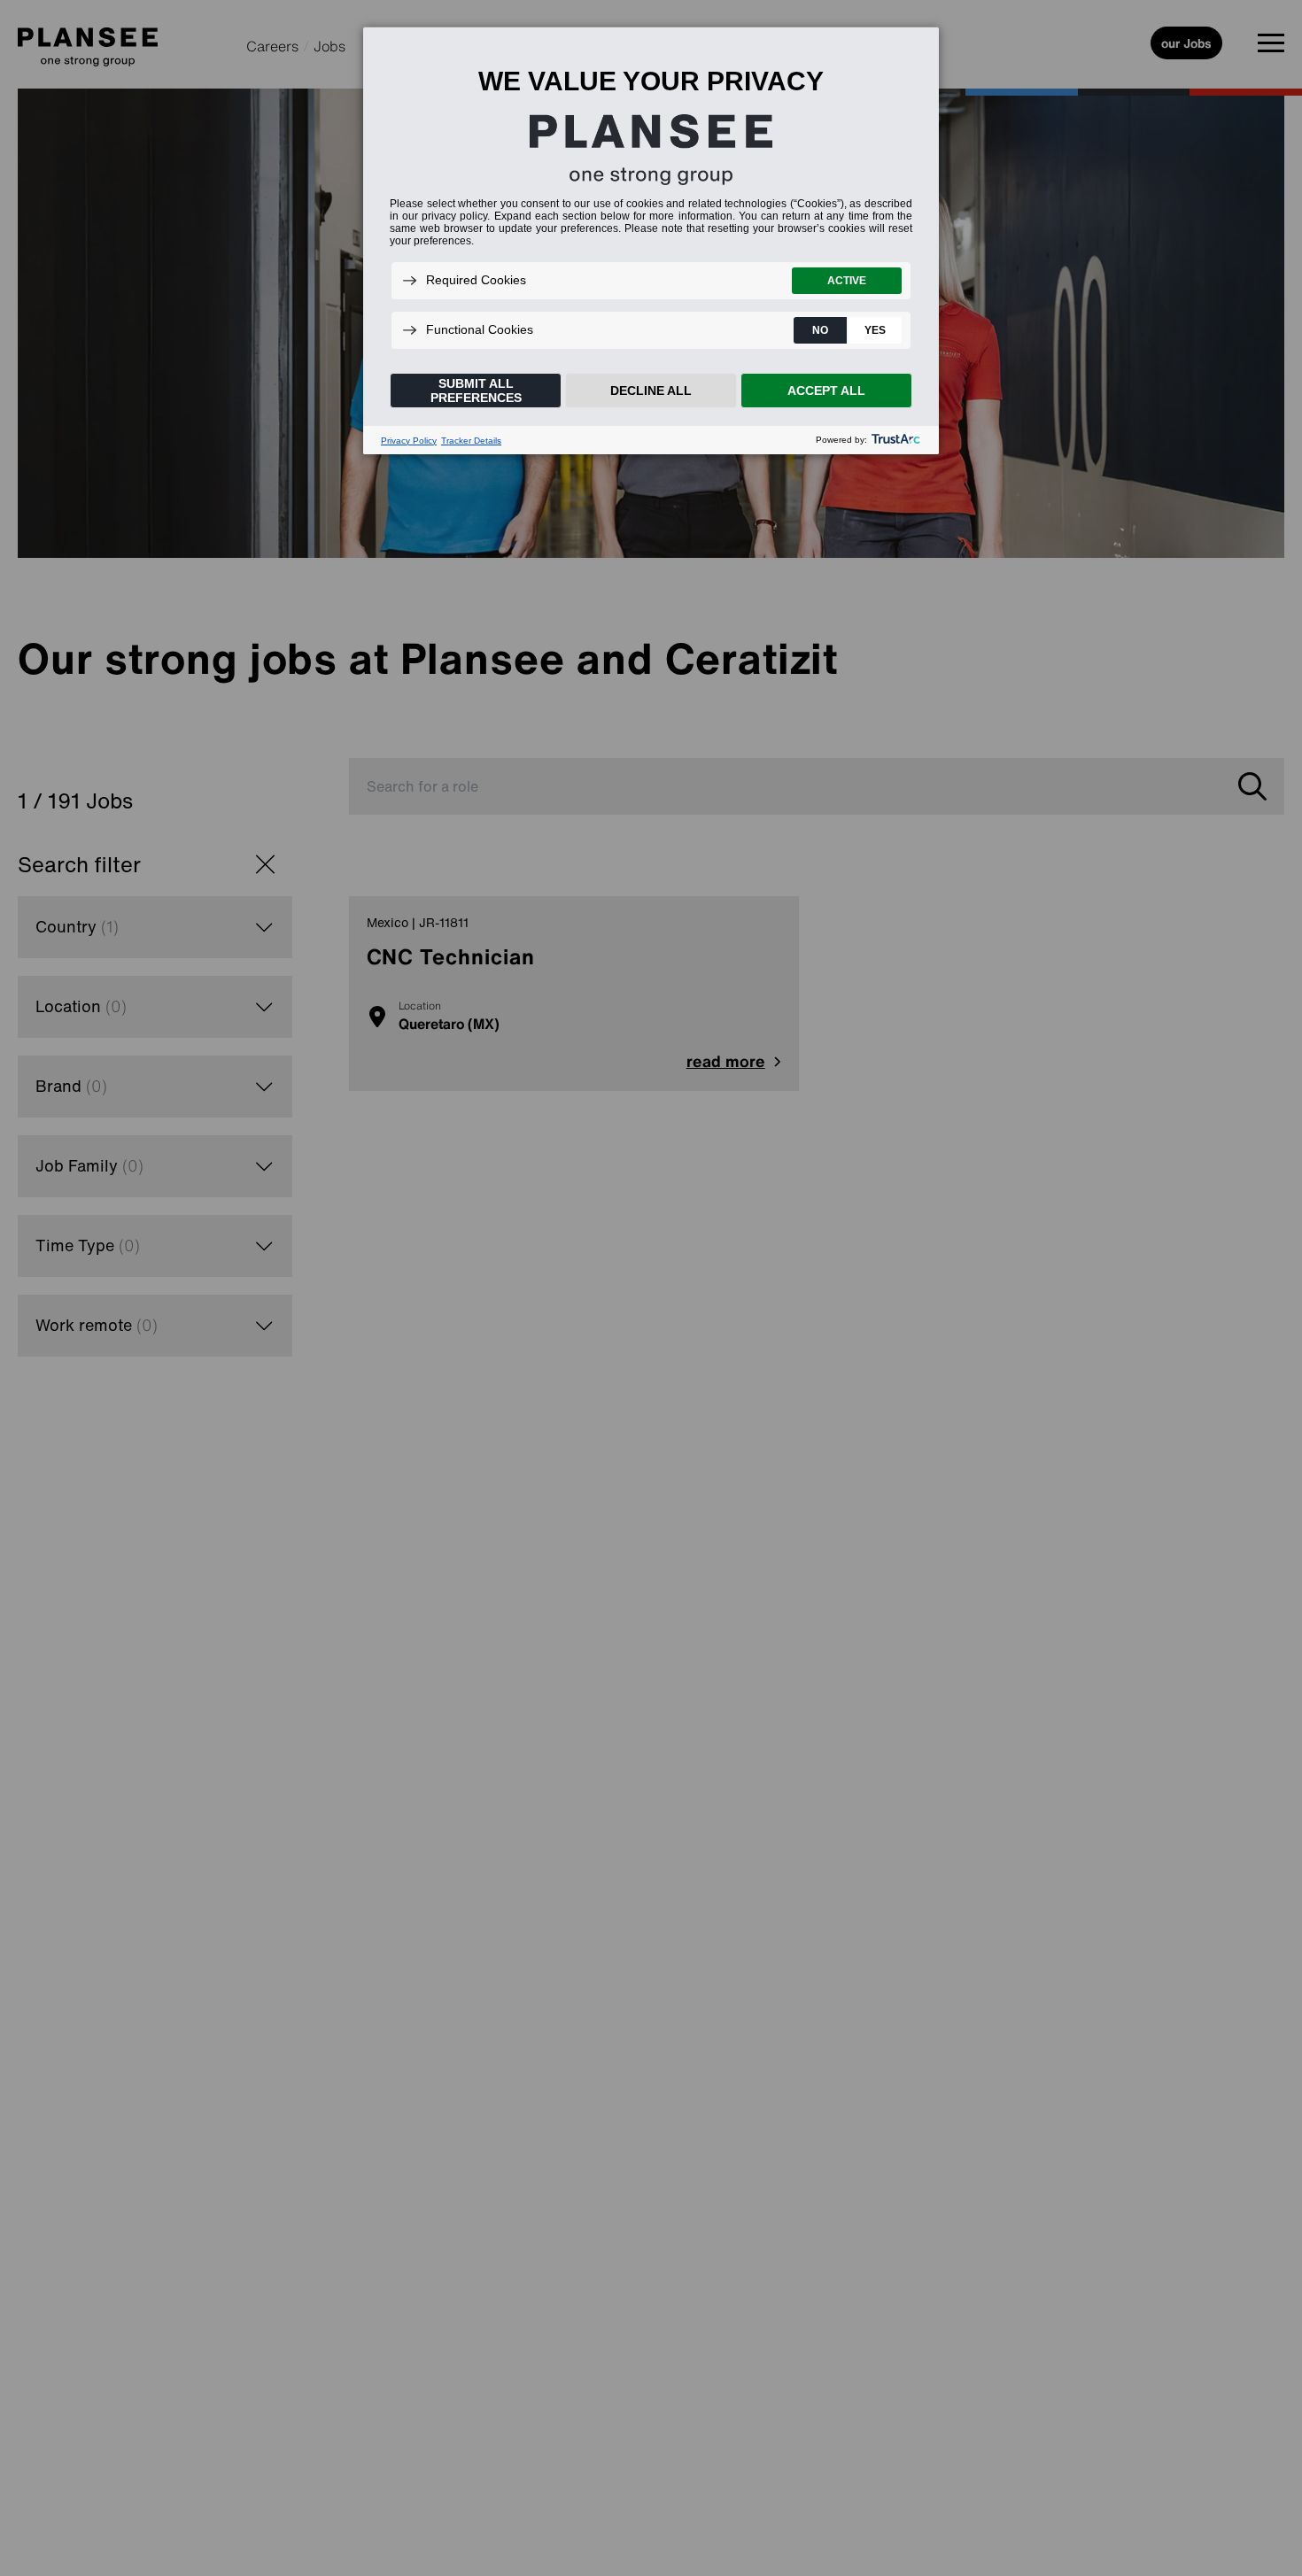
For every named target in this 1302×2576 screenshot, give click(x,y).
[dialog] (651, 240)
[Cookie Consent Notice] (651, 241)
